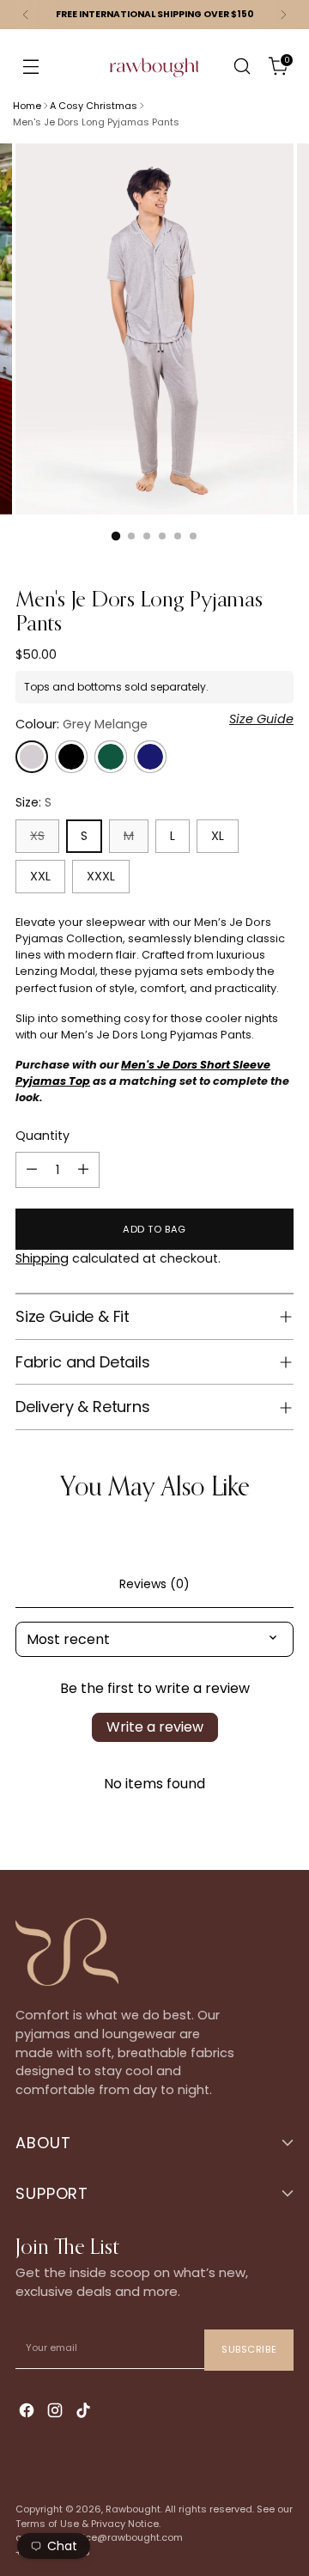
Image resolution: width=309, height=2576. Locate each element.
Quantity (42, 1136)
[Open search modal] (242, 67)
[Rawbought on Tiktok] (85, 2412)
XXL (40, 876)
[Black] (71, 757)
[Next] (283, 15)
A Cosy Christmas (94, 106)
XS (37, 836)
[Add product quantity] (83, 1170)
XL (218, 836)
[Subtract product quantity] (32, 1170)
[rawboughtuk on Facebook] (28, 2412)
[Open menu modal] (30, 67)
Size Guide (261, 719)
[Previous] (26, 15)
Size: (33, 802)
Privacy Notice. (126, 2524)
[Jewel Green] (111, 757)
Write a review (155, 1727)
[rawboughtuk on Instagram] (57, 2412)
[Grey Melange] (32, 757)
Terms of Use (47, 2524)
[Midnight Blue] (150, 757)
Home (27, 106)
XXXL (101, 876)
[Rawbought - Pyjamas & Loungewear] (154, 78)
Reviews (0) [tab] (154, 1584)
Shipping (42, 1258)
